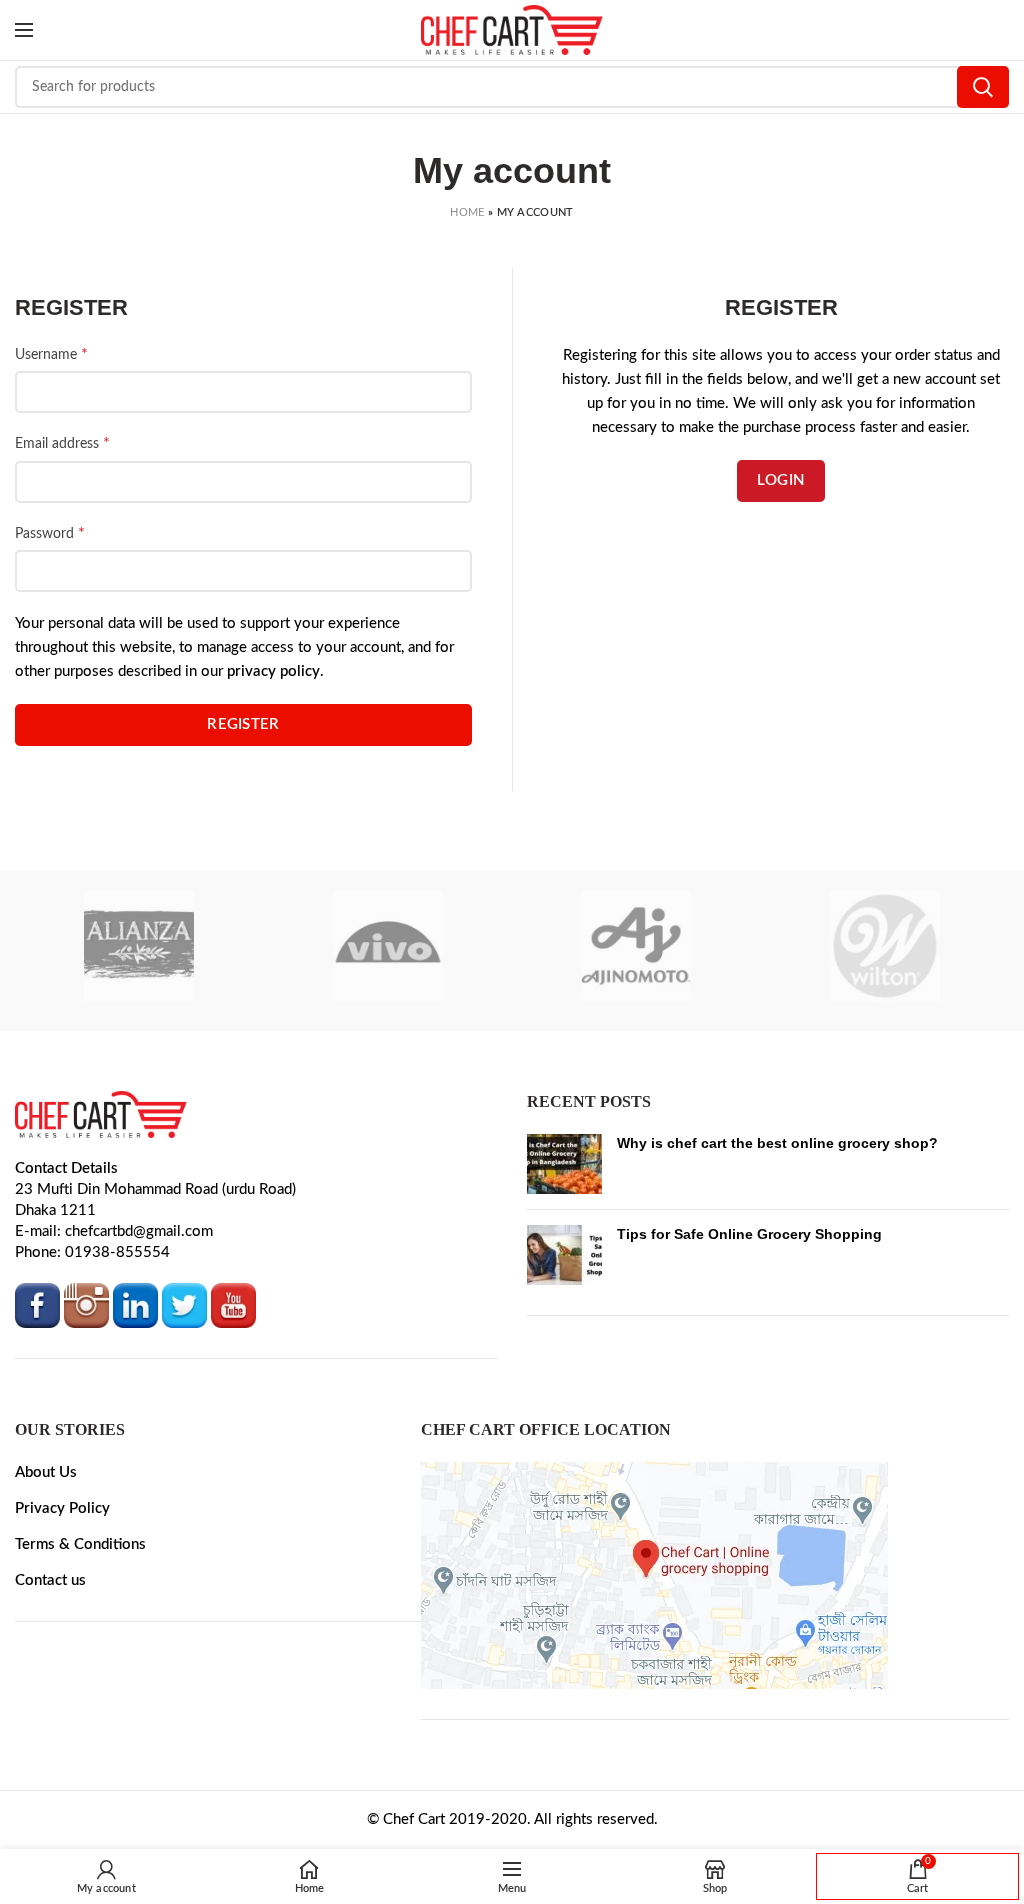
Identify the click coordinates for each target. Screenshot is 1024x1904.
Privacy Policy (62, 1532)
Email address (62, 443)
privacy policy (273, 695)
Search (983, 87)
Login (781, 480)
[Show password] (35, 604)
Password (50, 533)
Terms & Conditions (80, 1568)
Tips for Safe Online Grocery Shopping (749, 1258)
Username (51, 354)
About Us (46, 1496)
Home (467, 212)
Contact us (50, 1604)
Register (243, 748)
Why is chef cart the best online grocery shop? (777, 1167)
